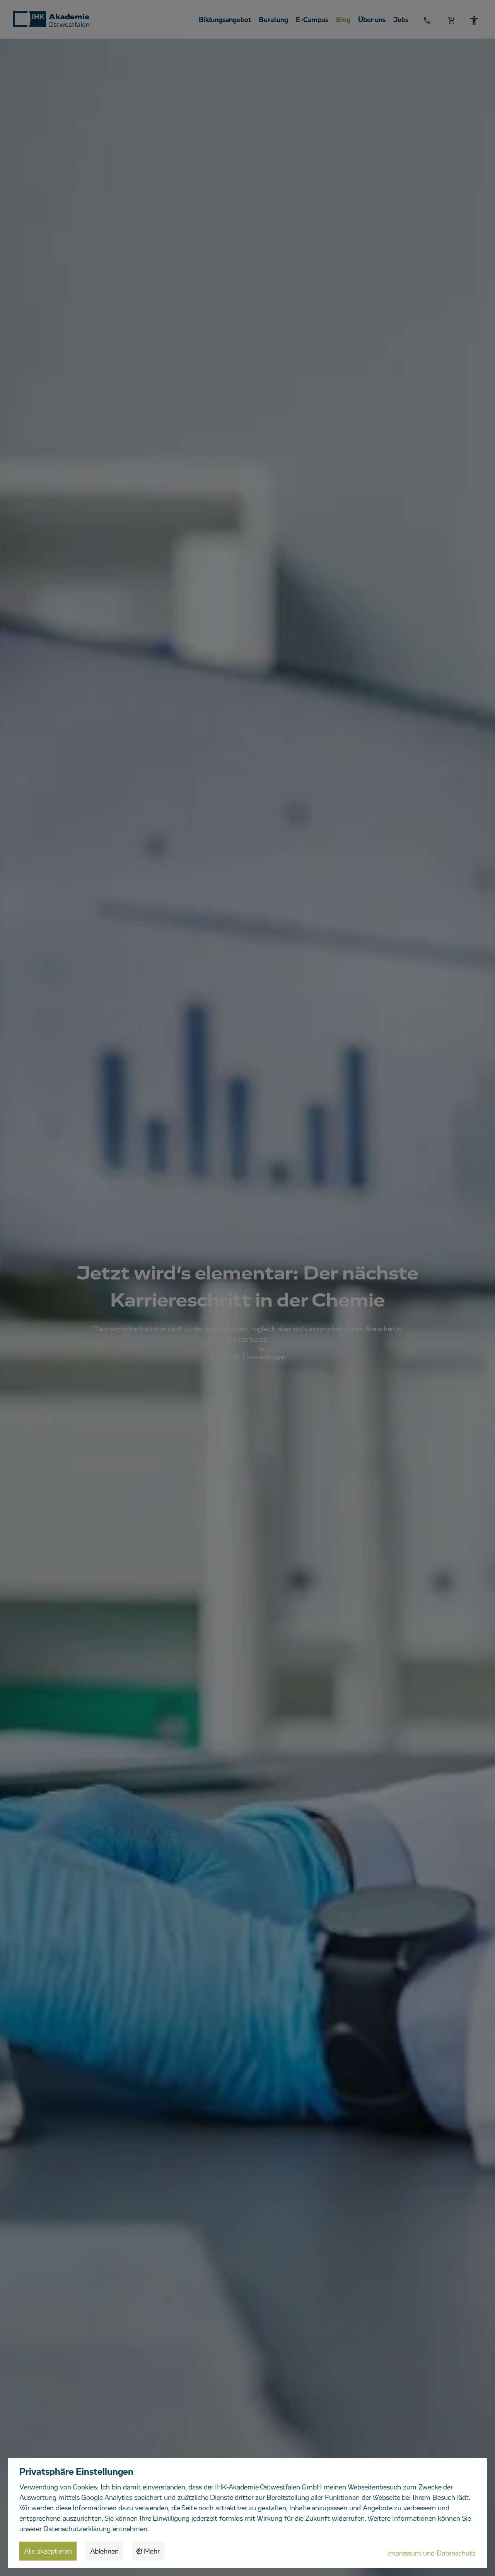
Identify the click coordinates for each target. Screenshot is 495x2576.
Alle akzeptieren (48, 2552)
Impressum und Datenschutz (431, 2554)
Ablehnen (104, 2552)
